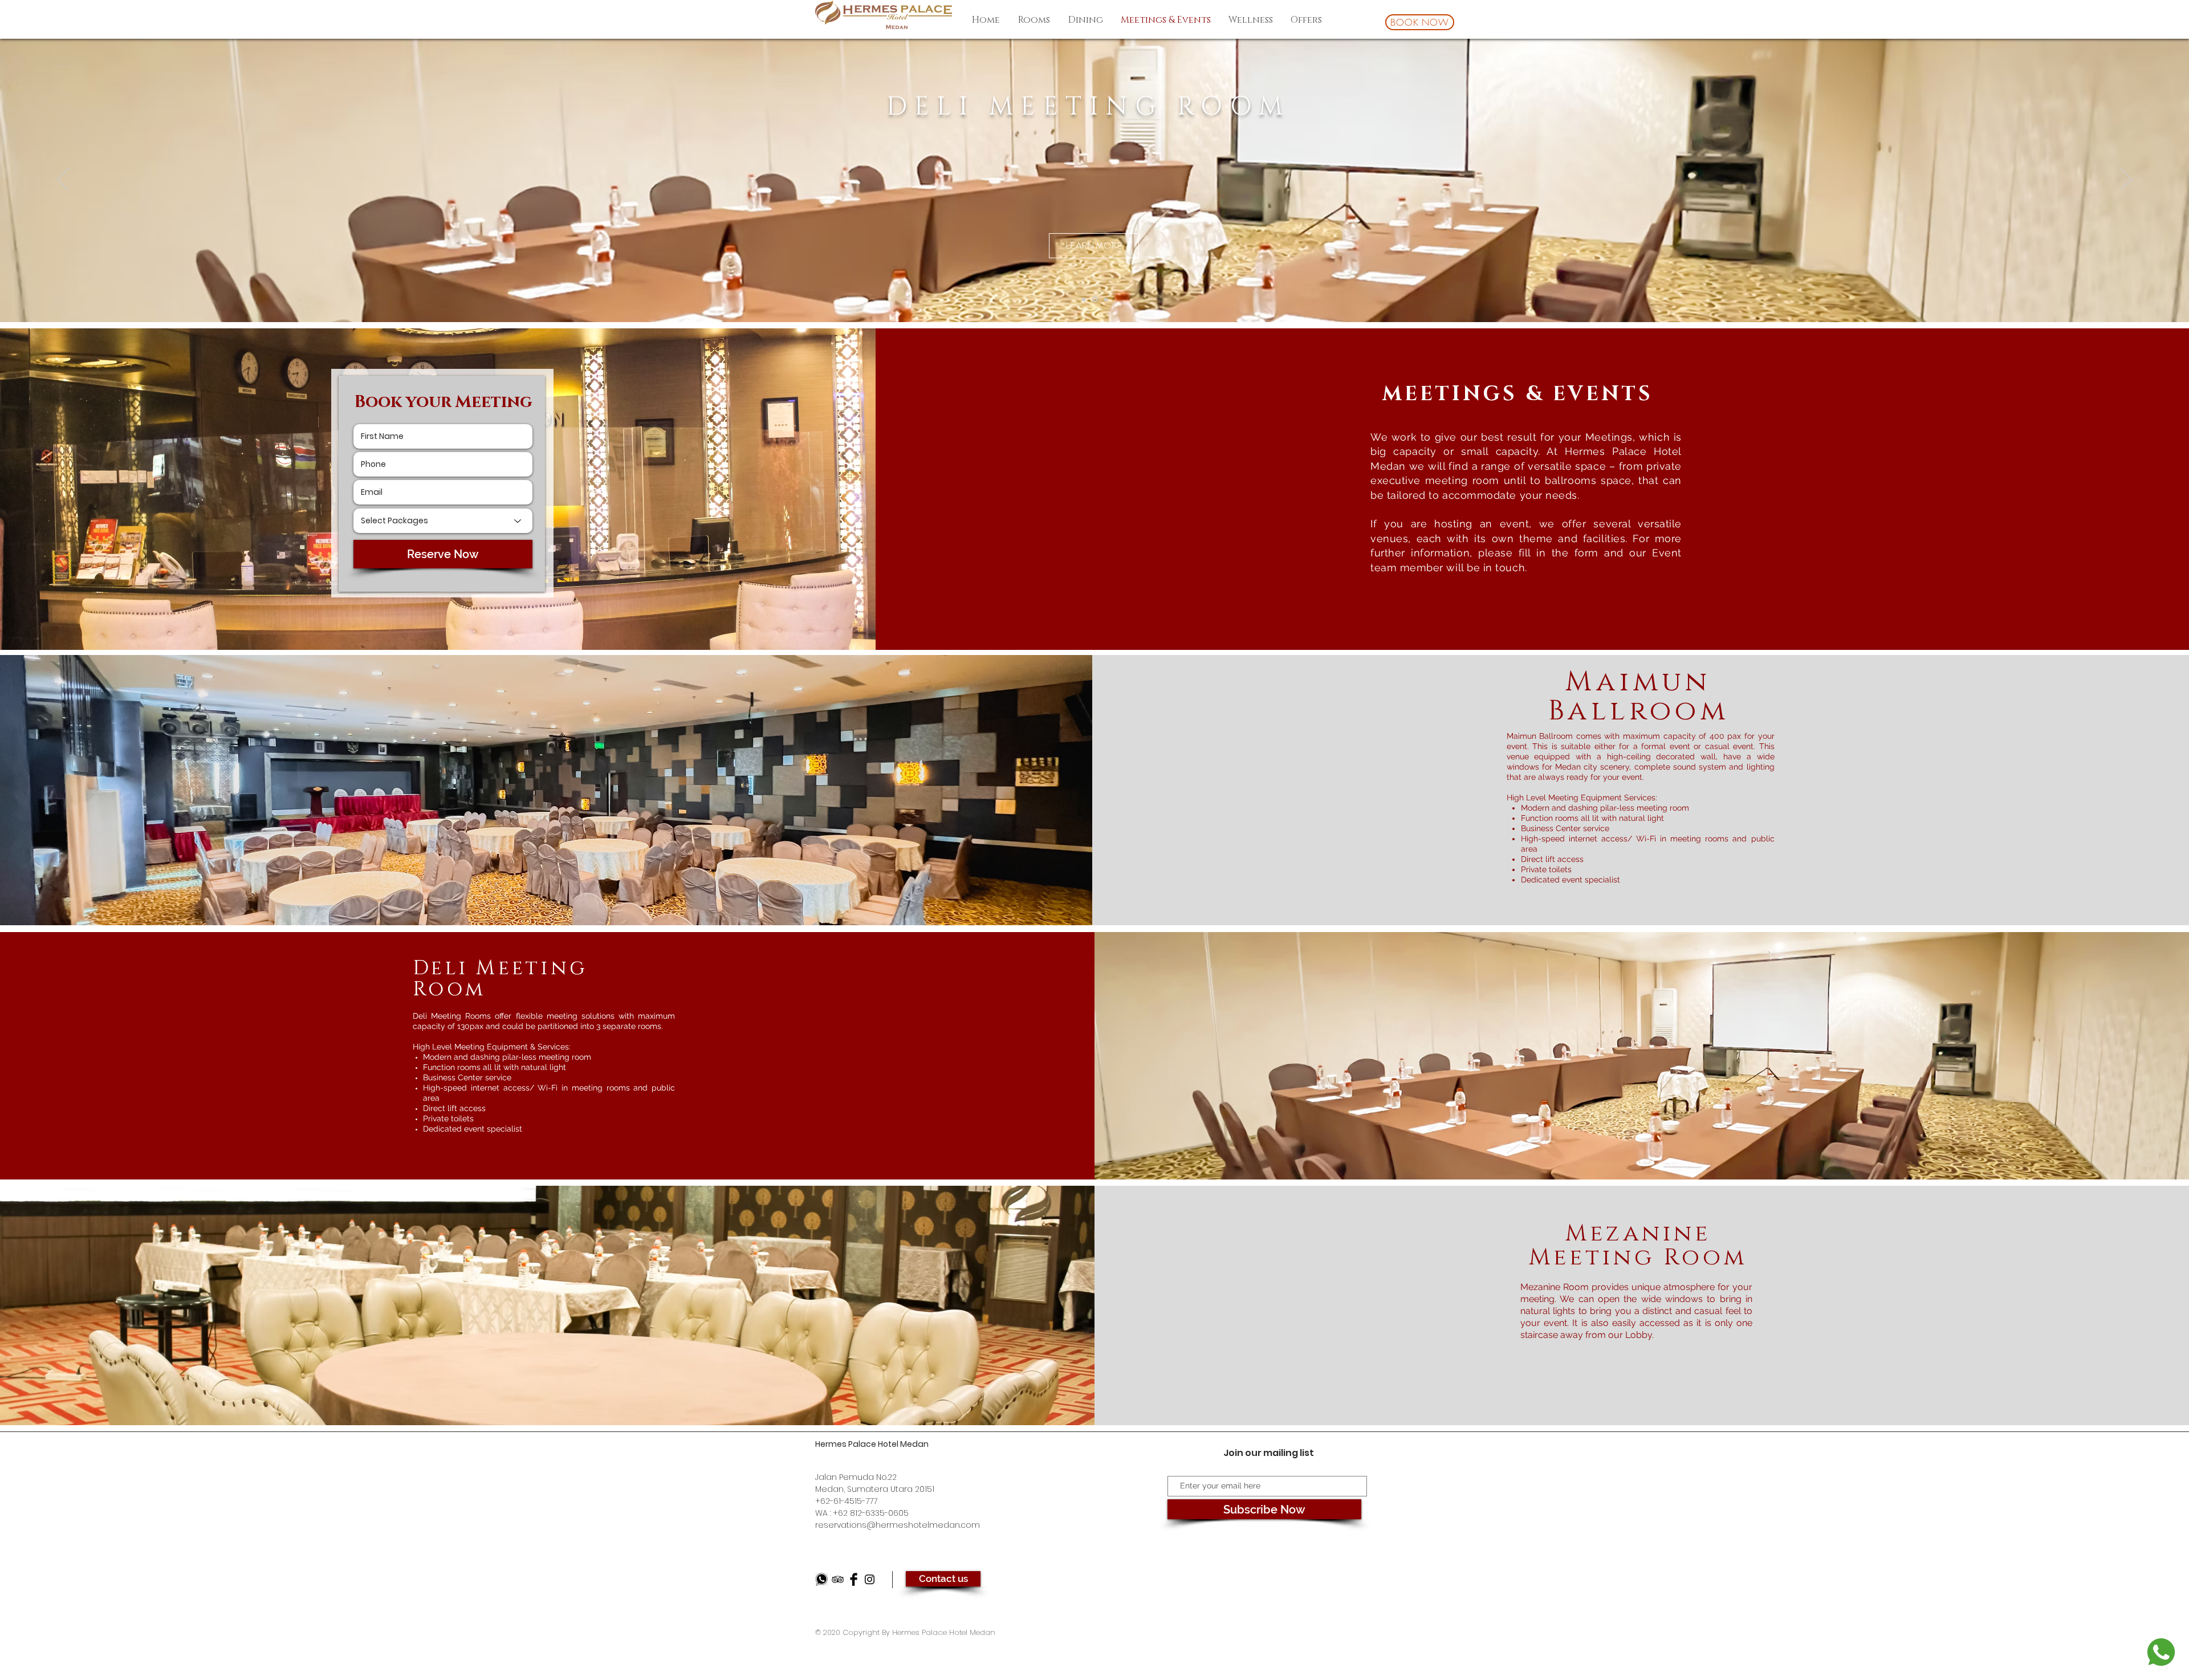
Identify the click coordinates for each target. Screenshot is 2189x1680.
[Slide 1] (1085, 300)
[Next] (2126, 180)
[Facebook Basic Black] (854, 1579)
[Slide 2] (1096, 299)
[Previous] (63, 180)
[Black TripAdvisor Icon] (838, 1579)
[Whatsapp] (822, 1579)
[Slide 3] (1106, 299)
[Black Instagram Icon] (870, 1579)
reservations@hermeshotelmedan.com (898, 1525)
